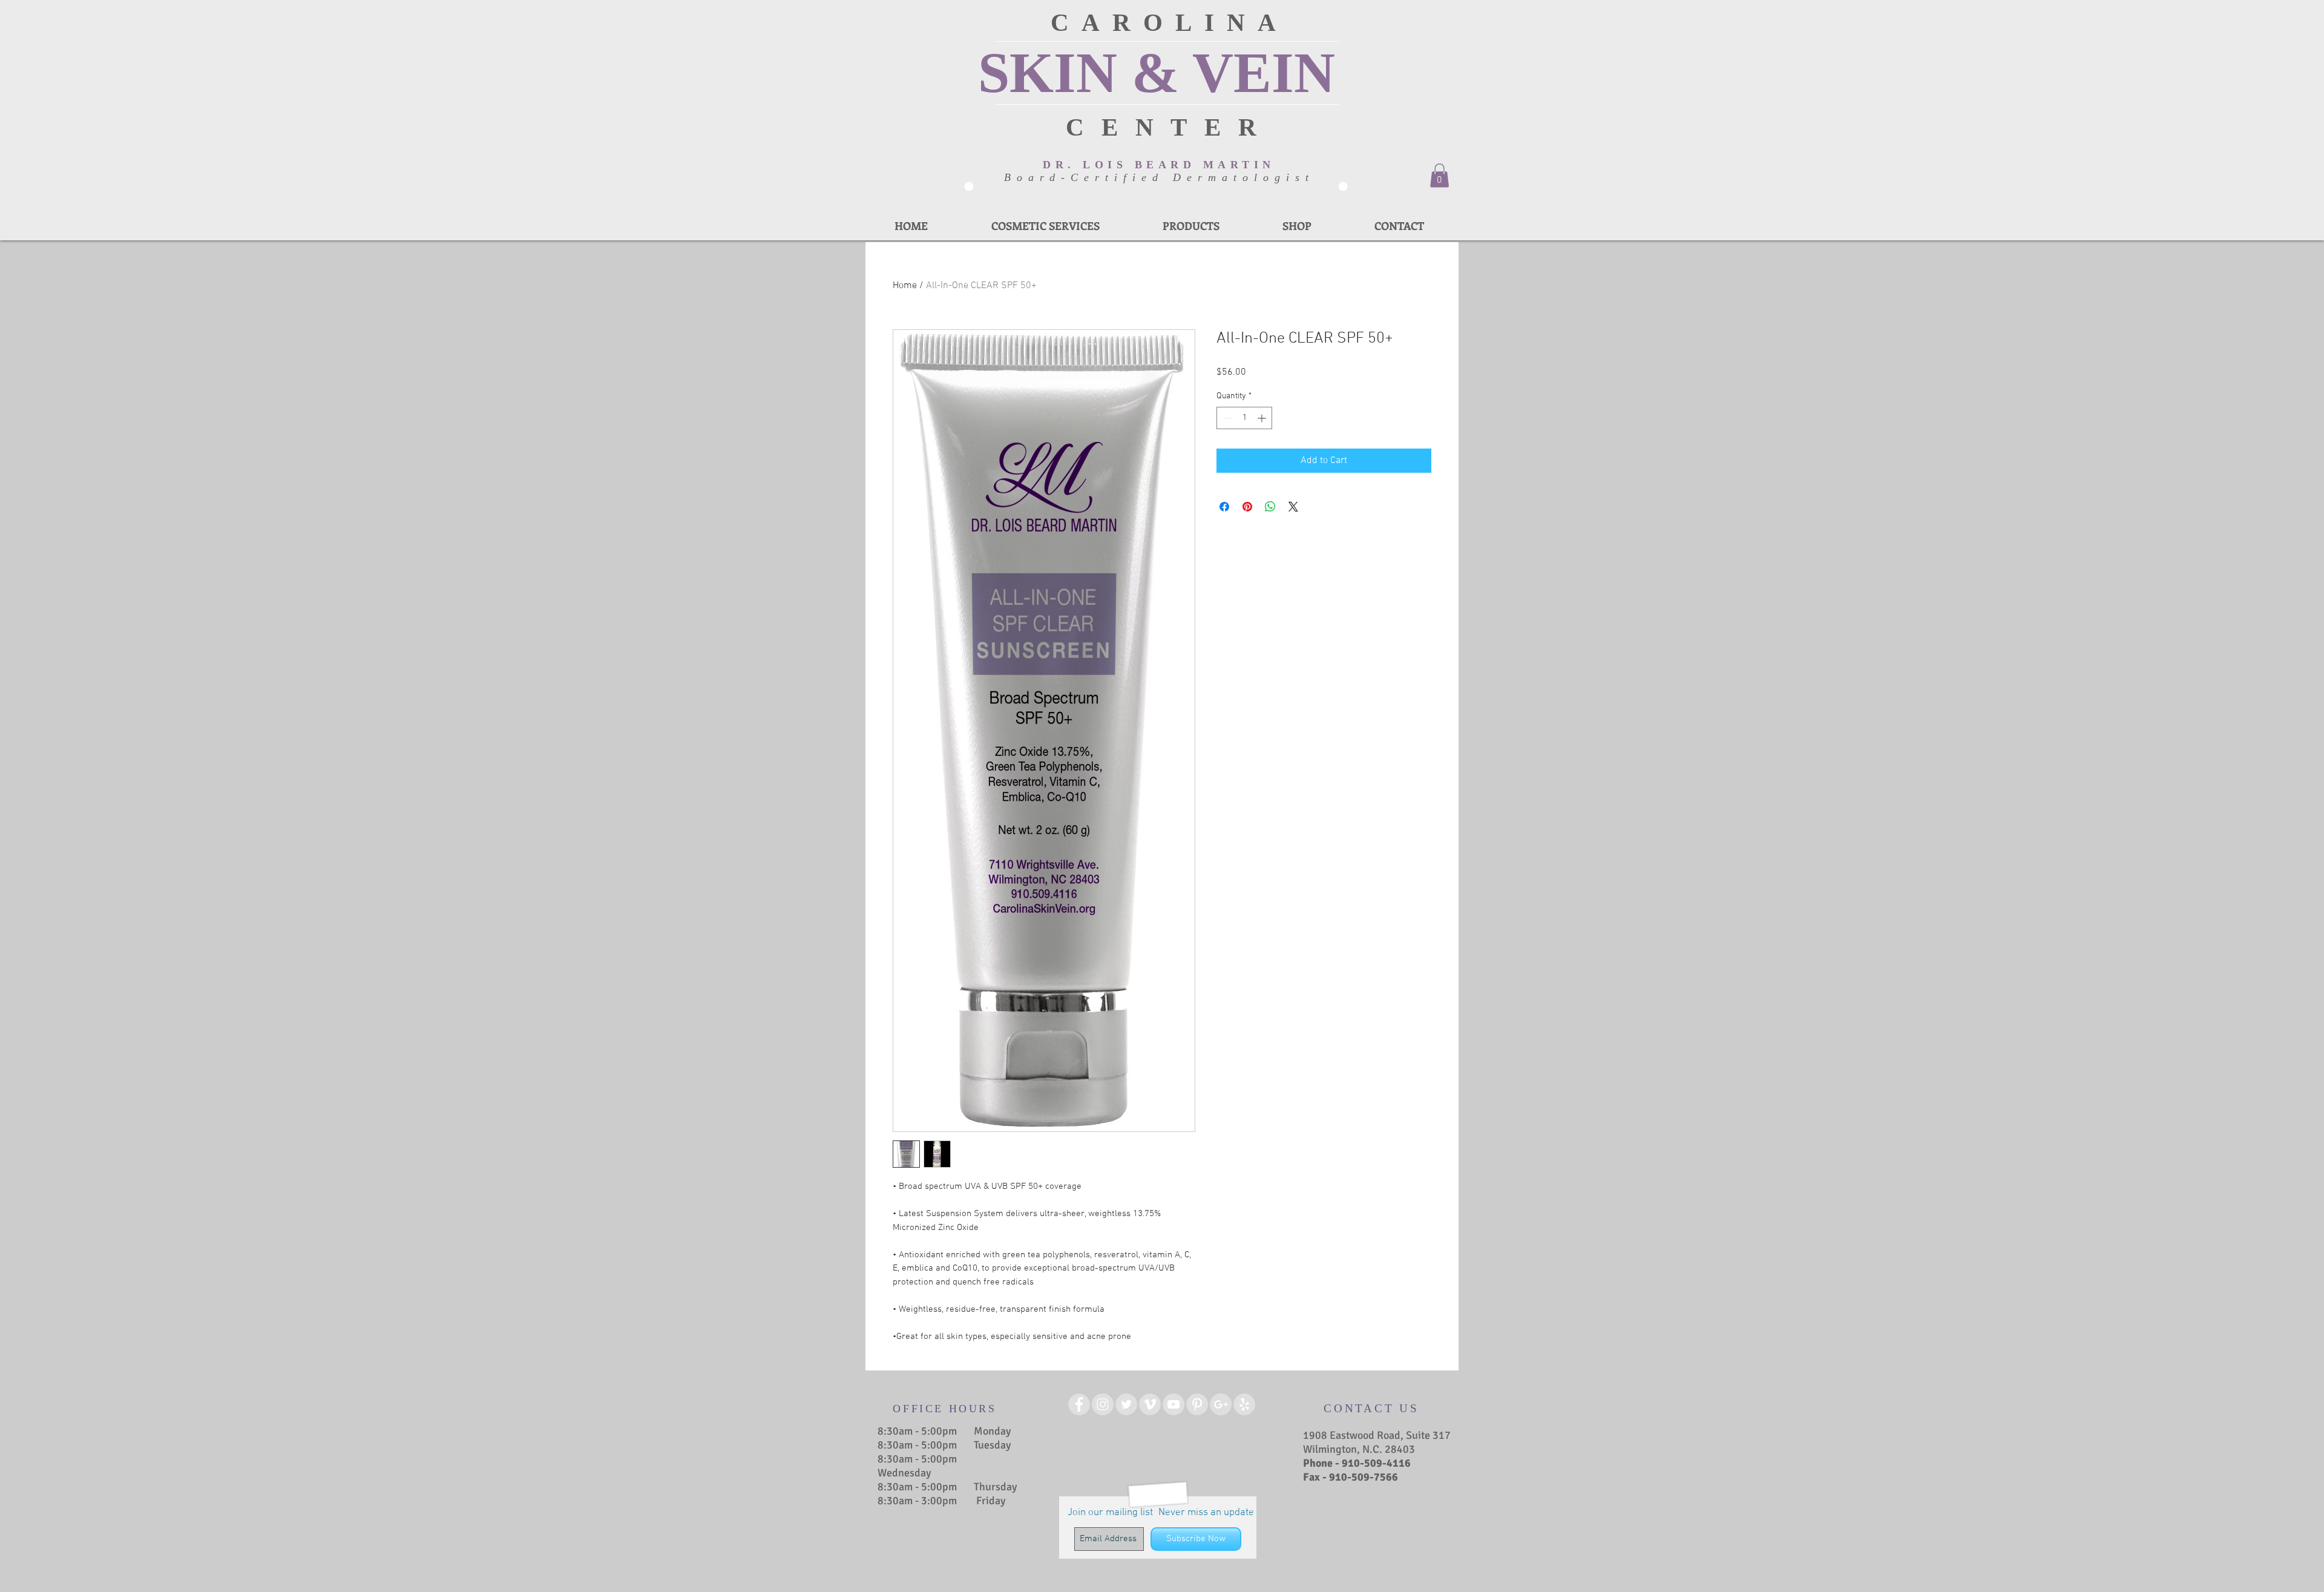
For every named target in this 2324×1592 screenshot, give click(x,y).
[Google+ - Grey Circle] (1221, 1404)
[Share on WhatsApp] (1270, 507)
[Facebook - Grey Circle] (1079, 1404)
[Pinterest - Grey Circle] (1197, 1404)
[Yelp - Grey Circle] (1244, 1404)
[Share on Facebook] (1224, 507)
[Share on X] (1293, 507)
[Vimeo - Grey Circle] (1150, 1404)
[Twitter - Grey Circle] (1126, 1404)
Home (905, 286)
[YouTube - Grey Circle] (1173, 1404)
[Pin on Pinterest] (1247, 507)
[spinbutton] (1244, 418)
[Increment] (1263, 418)
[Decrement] (1226, 418)
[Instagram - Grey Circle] (1103, 1404)
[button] (1439, 175)
